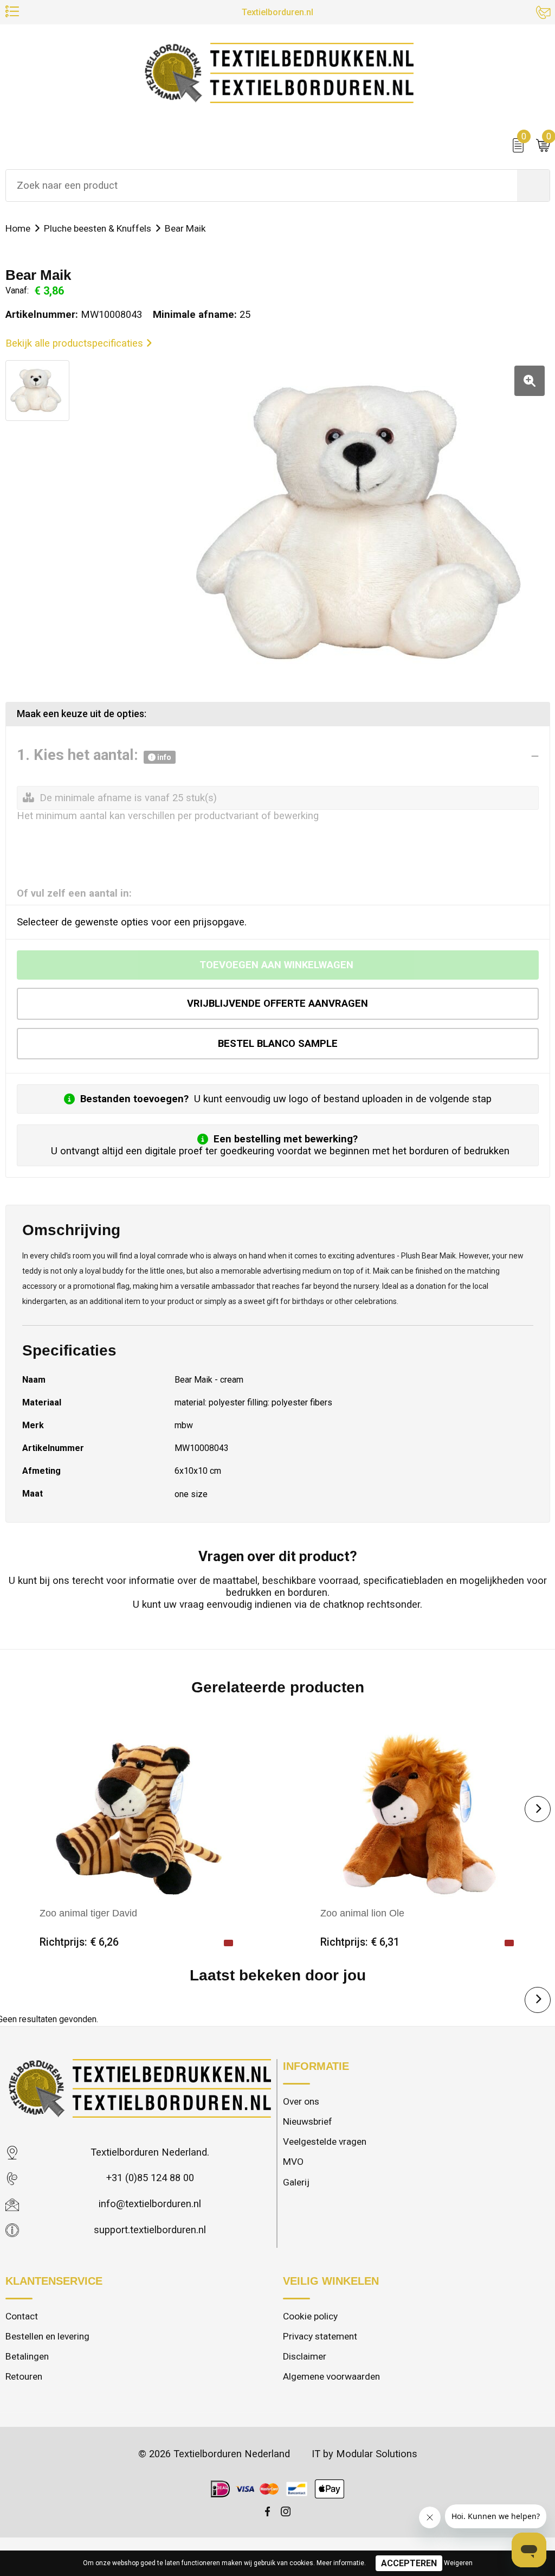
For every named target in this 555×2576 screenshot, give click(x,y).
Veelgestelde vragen (325, 2142)
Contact (22, 2316)
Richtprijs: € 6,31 (360, 1942)
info (163, 757)
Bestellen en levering (47, 2336)
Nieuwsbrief (308, 2121)
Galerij (296, 2182)
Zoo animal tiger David (88, 1913)
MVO (293, 2162)
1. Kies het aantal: (94, 756)
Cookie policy (310, 2316)
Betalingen (27, 2356)
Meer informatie (340, 2563)
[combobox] (262, 186)
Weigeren (458, 2563)
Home (18, 228)
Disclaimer (305, 2356)
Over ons (301, 2101)
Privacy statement (320, 2336)
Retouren (24, 2376)
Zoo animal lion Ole (362, 1913)
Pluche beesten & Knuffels (98, 228)
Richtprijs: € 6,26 (79, 1942)
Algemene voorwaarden (331, 2376)
